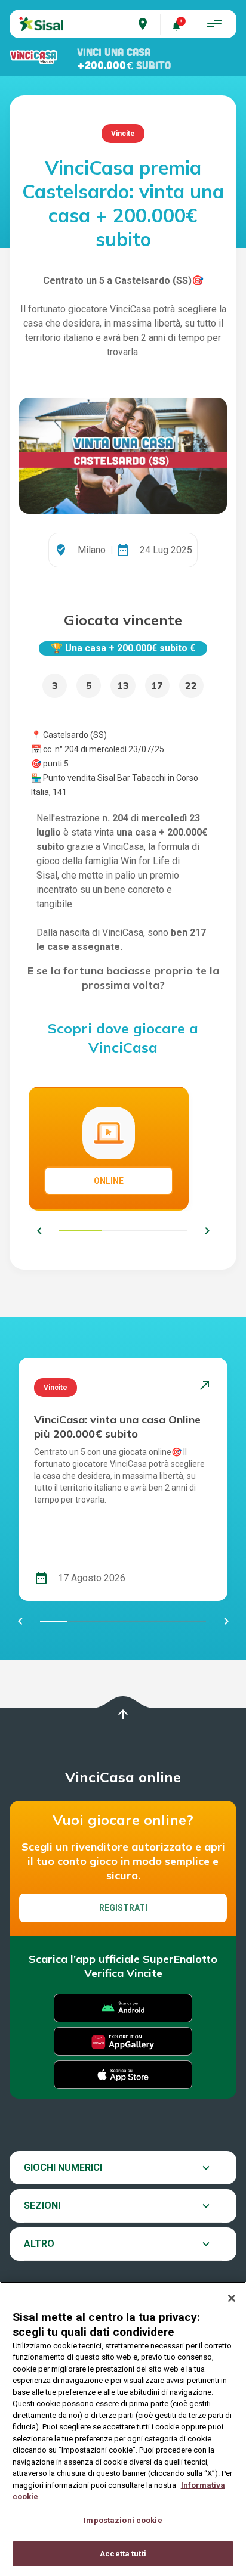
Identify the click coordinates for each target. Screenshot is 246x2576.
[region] (123, 2429)
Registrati (123, 1908)
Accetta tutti (123, 2554)
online (109, 1181)
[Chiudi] (232, 2298)
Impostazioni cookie (123, 2520)
